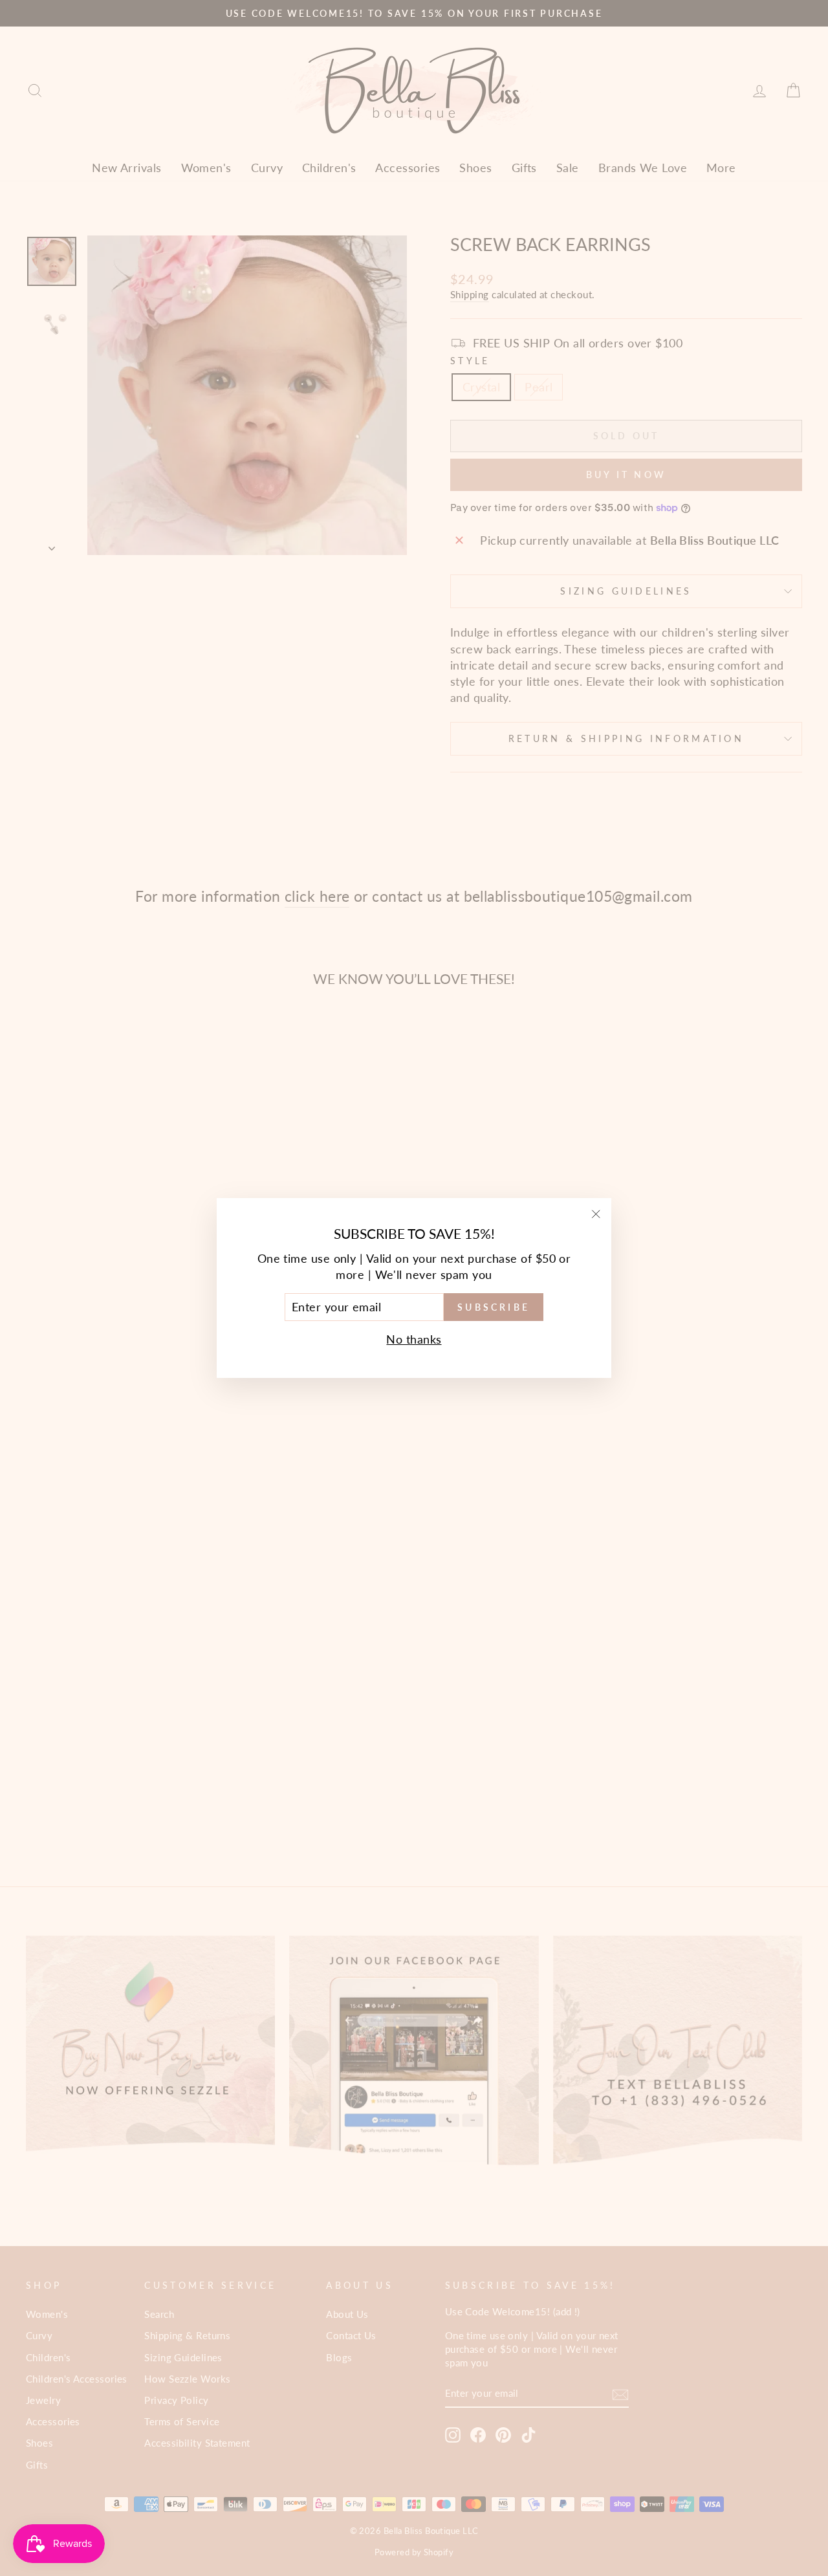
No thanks (414, 1339)
